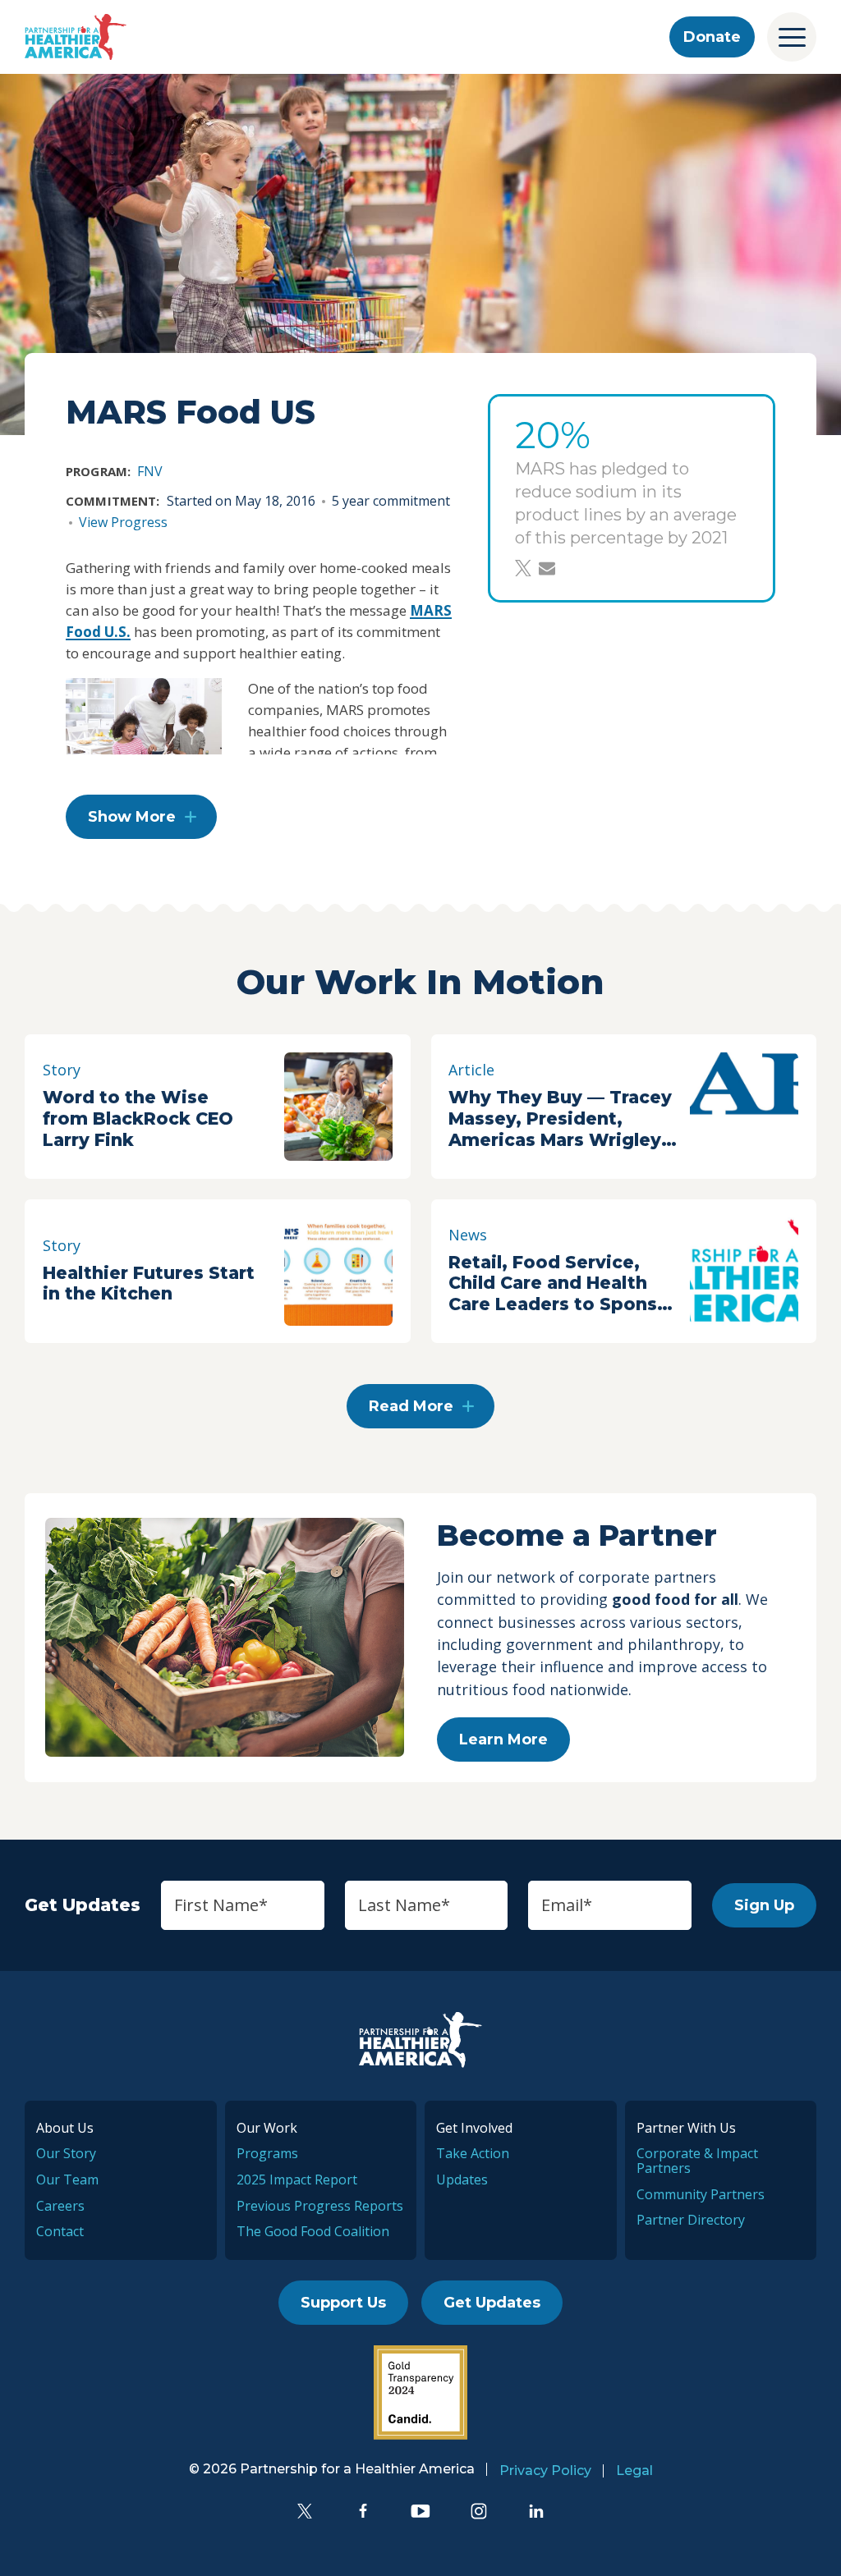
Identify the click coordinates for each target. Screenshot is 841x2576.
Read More (411, 1406)
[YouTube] (420, 2511)
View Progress (123, 522)
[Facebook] (363, 2511)
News (468, 1235)
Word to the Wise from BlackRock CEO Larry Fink (138, 1118)
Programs (267, 2153)
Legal (634, 2471)
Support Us (343, 2303)
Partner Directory (691, 2220)
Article (471, 1070)
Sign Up (764, 1905)
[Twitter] (305, 2511)
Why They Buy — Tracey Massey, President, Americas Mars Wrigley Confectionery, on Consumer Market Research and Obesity (560, 1119)
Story (62, 1070)
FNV (150, 471)
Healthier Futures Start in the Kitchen (149, 1283)
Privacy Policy (545, 2471)
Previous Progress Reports (320, 2206)
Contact (60, 2231)
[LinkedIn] (536, 2511)
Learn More (503, 1739)
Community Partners (701, 2194)
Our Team (67, 2180)
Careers (60, 2206)
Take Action (473, 2153)
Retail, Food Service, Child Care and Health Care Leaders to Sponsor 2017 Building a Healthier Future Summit (563, 1284)
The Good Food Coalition (313, 2231)
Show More (132, 817)
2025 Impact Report (297, 2180)
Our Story (66, 2153)
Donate (712, 37)
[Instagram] (479, 2511)
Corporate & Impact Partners (697, 2161)
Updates (462, 2180)
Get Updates (492, 2303)
